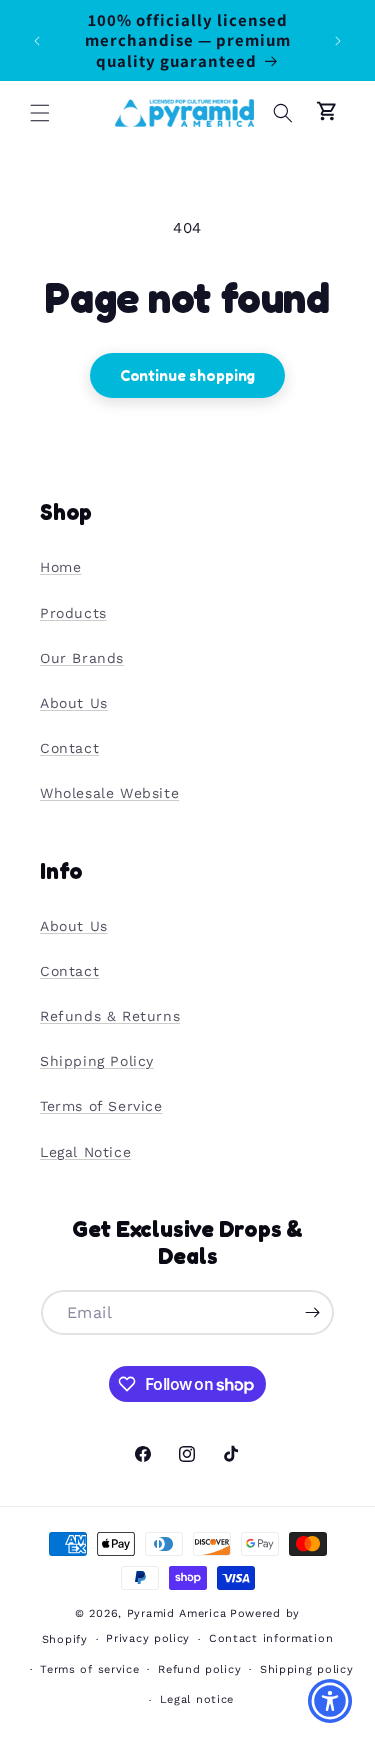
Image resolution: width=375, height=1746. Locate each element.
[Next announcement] (338, 41)
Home (60, 567)
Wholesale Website (109, 793)
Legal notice (197, 1699)
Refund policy (199, 1669)
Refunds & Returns (110, 1016)
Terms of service (89, 1669)
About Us (74, 703)
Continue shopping (187, 375)
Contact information (271, 1638)
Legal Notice (85, 1152)
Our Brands (82, 658)
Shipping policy (307, 1669)
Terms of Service (101, 1106)
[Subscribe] (312, 1312)
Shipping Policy (97, 1061)
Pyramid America (177, 1613)
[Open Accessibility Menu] (330, 1701)
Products (73, 613)
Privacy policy (148, 1638)
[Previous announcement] (37, 41)
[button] (40, 113)
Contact (69, 748)
